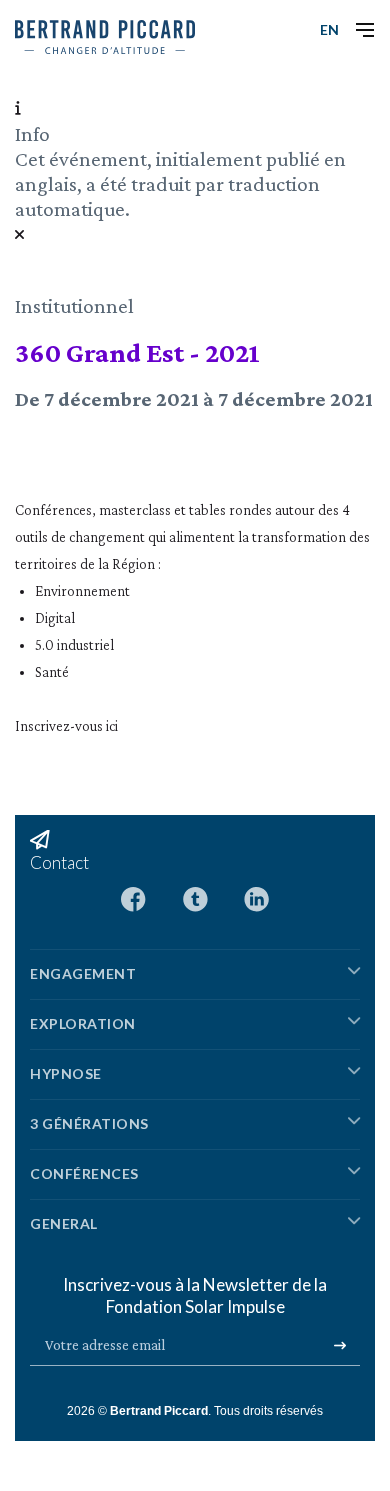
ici (112, 726)
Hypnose (66, 1073)
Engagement (83, 973)
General (64, 1223)
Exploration (83, 1023)
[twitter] (195, 897)
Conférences (84, 1173)
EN (329, 29)
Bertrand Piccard (159, 1411)
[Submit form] (340, 1346)
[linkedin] (256, 897)
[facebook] (133, 897)
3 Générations (89, 1123)
